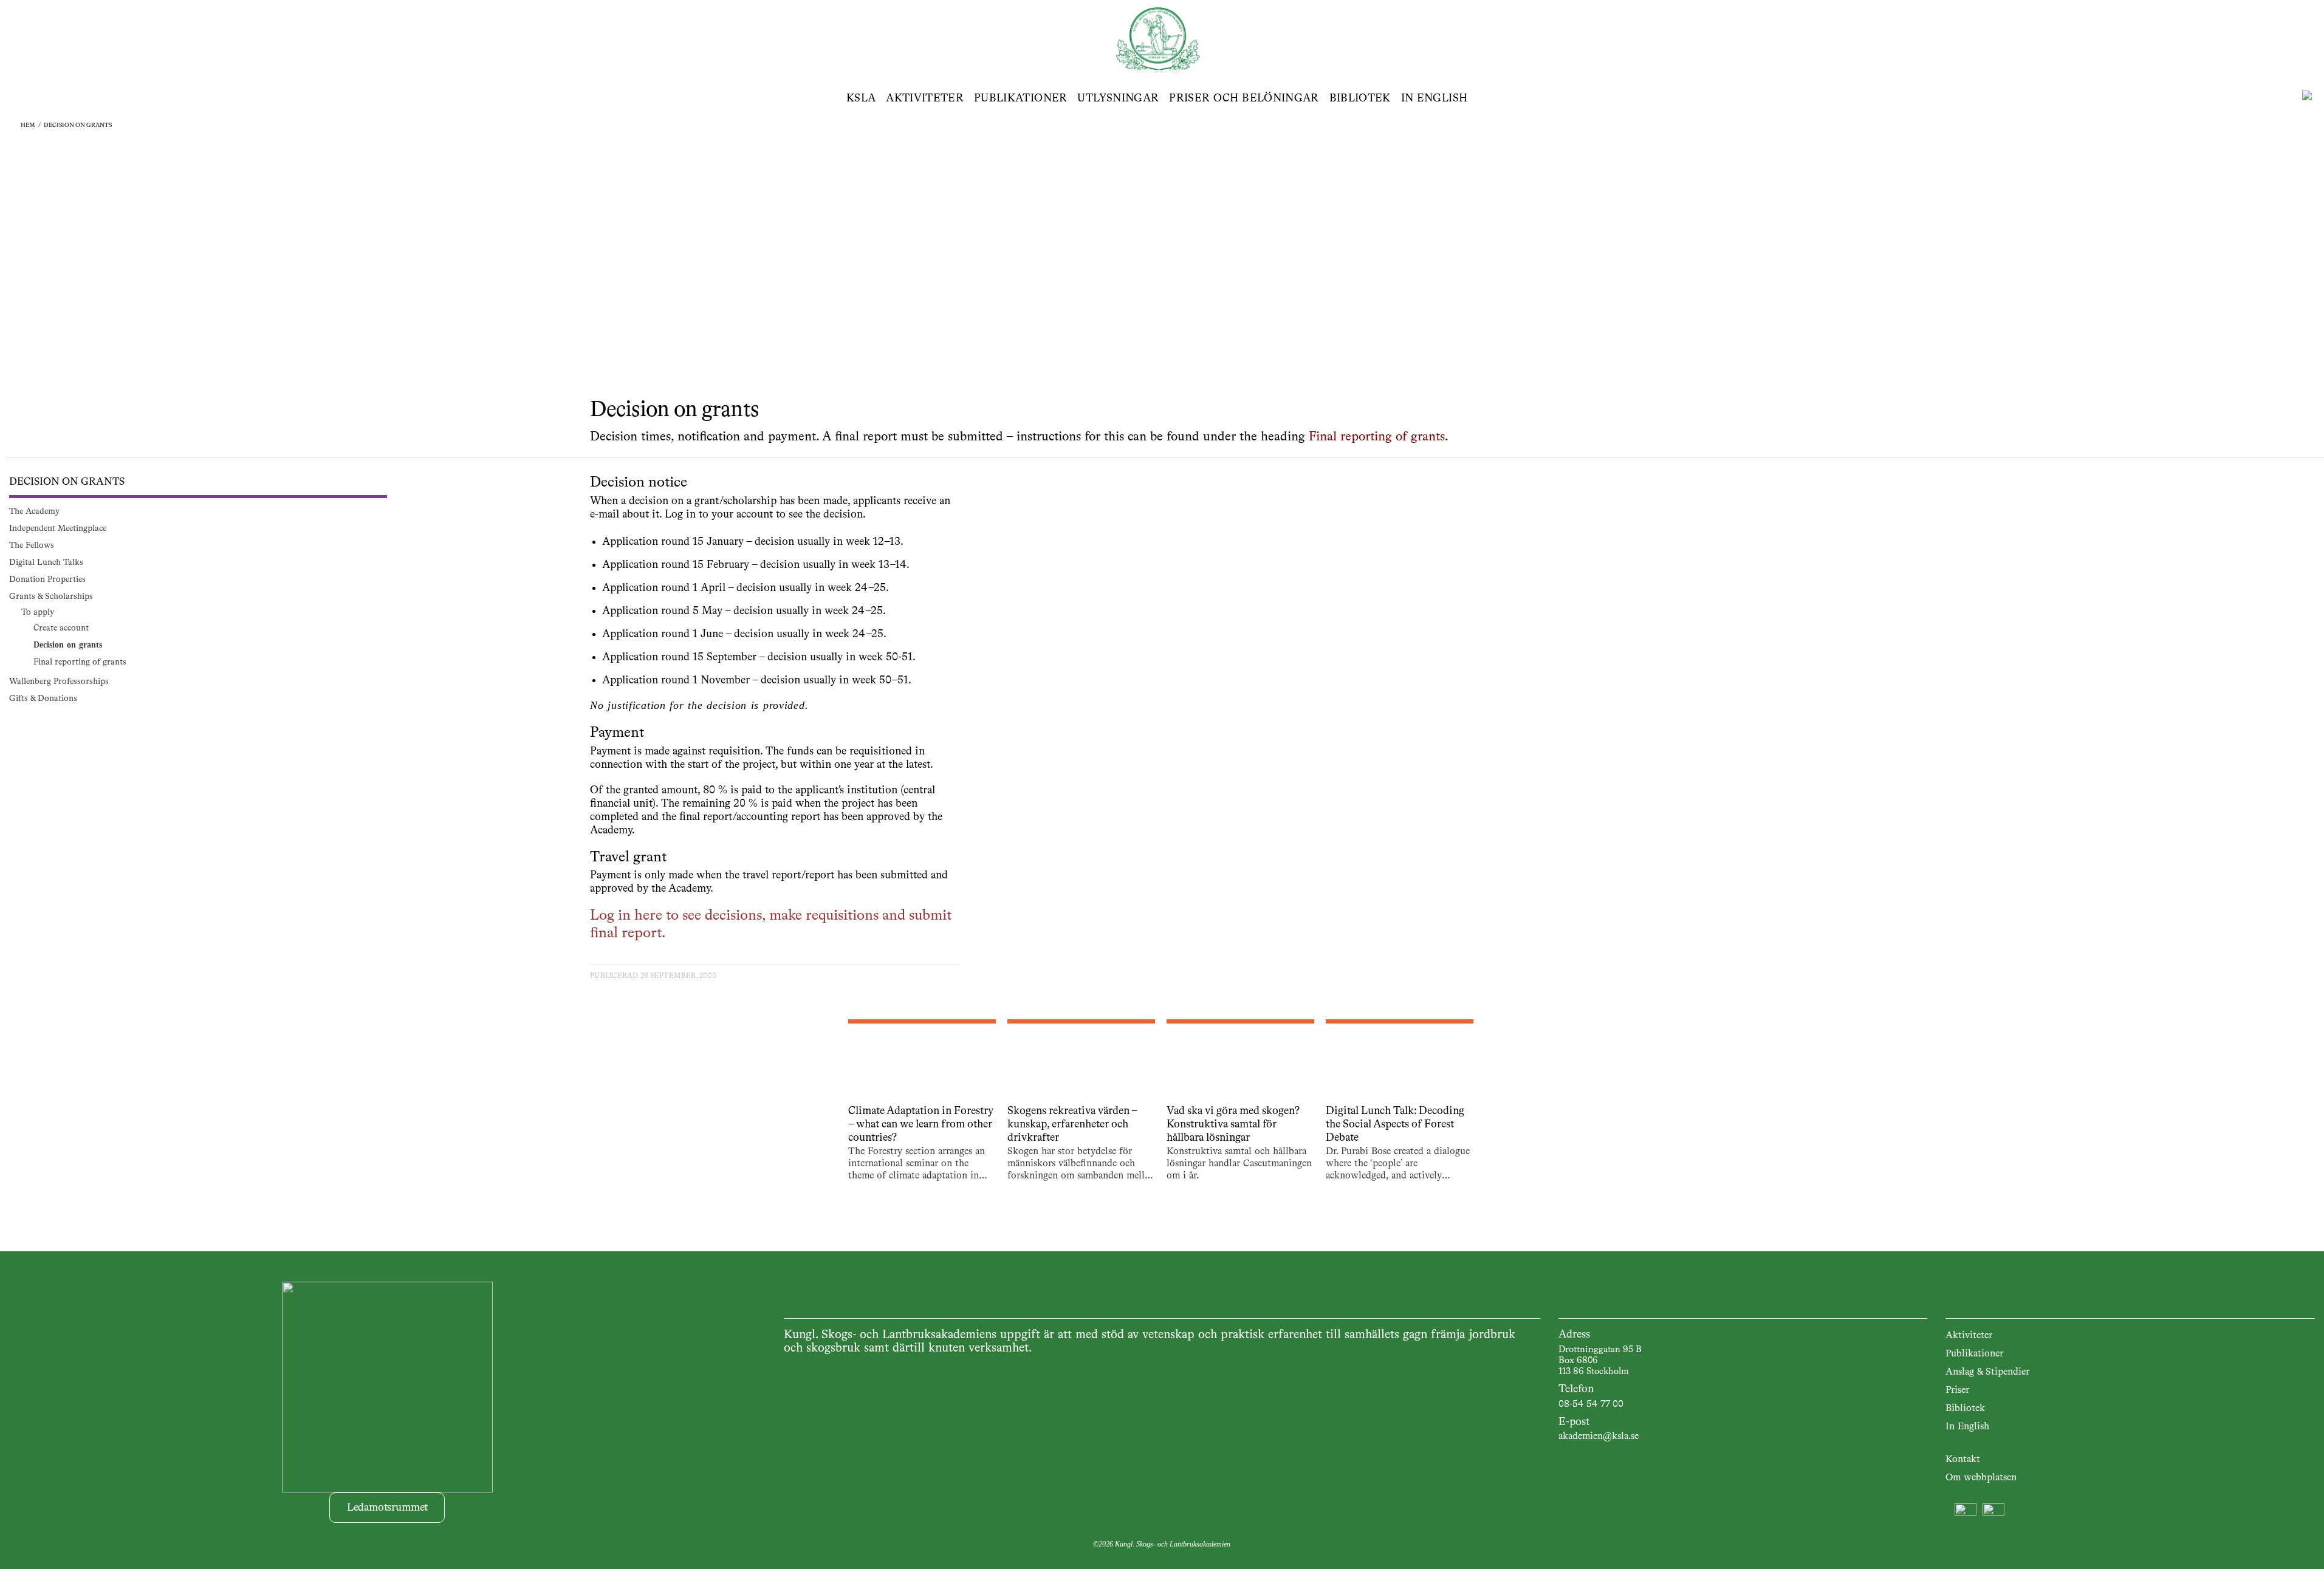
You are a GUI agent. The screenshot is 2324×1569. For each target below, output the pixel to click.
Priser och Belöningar (1244, 98)
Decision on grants (78, 125)
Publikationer (1021, 98)
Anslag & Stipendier (1987, 1372)
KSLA (861, 98)
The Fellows (32, 545)
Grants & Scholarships (51, 596)
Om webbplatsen (1981, 1478)
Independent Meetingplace (58, 528)
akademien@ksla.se (1599, 1437)
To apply (38, 612)
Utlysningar (1118, 98)
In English (1435, 98)
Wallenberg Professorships (59, 682)
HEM (28, 125)
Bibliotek (1360, 98)
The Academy (34, 511)
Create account (61, 628)
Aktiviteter (925, 98)
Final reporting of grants (1377, 437)
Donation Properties (47, 579)
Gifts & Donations (43, 699)
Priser (1957, 1390)
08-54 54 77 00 (1591, 1404)
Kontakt (1963, 1460)
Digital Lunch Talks (46, 562)
